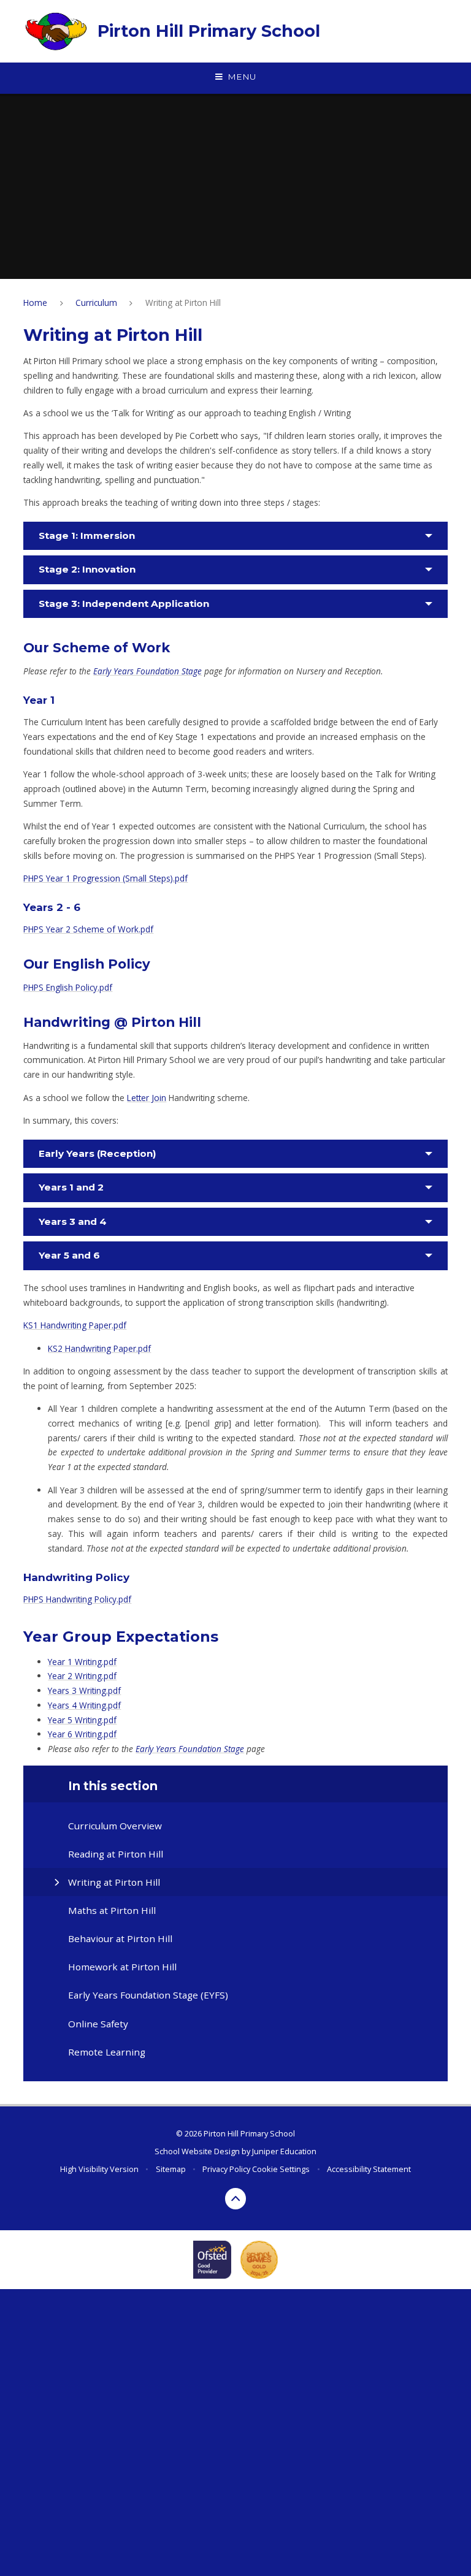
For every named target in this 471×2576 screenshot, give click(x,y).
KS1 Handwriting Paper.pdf (75, 1325)
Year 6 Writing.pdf (82, 1734)
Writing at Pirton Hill (183, 303)
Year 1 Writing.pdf (82, 1662)
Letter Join (147, 1098)
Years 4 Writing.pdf (84, 1705)
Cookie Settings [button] (281, 2169)
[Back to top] (236, 2199)
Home (35, 303)
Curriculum (96, 303)
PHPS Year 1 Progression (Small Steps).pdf (105, 878)
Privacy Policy (226, 2169)
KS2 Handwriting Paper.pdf (99, 1348)
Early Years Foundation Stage (147, 671)
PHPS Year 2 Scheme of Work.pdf (88, 929)
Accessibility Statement (369, 2169)
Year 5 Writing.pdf (82, 1720)
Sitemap (171, 2169)
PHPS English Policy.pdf (68, 987)
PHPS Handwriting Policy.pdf (77, 1599)
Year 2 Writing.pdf (82, 1676)
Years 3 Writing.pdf (84, 1690)
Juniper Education (284, 2151)
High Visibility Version (99, 2169)
